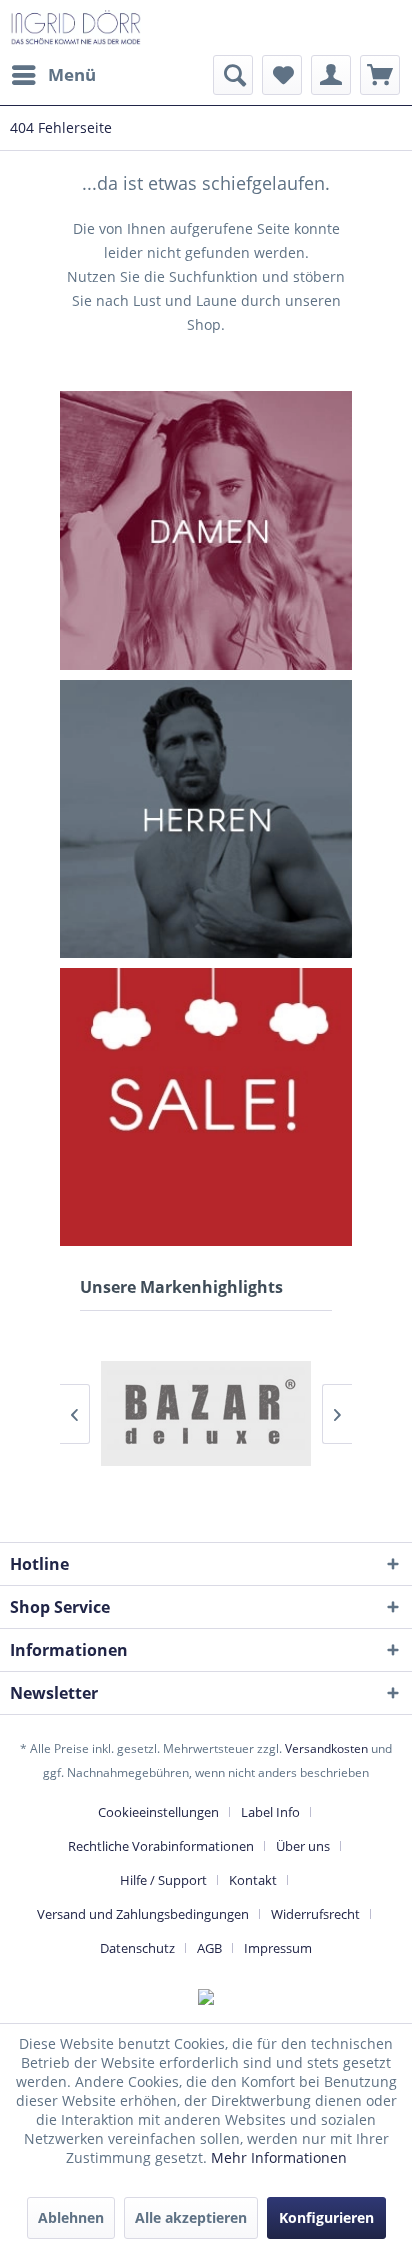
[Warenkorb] (380, 75)
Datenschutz (137, 1948)
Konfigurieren (326, 2217)
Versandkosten (326, 1748)
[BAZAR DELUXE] (206, 1413)
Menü (72, 74)
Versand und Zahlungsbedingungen (143, 1914)
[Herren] (206, 819)
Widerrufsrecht (315, 1914)
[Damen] (206, 530)
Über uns (303, 1846)
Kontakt (253, 1880)
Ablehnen (71, 2217)
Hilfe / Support (163, 1880)
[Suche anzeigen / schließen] (233, 75)
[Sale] (206, 1107)
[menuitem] (53, 75)
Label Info (270, 1812)
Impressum (278, 1948)
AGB (209, 1948)
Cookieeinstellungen (158, 1812)
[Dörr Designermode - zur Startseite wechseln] (75, 27)
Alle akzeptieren (191, 2217)
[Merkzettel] (282, 75)
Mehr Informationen (279, 2157)
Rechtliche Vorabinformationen (161, 1846)
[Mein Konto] (331, 75)
